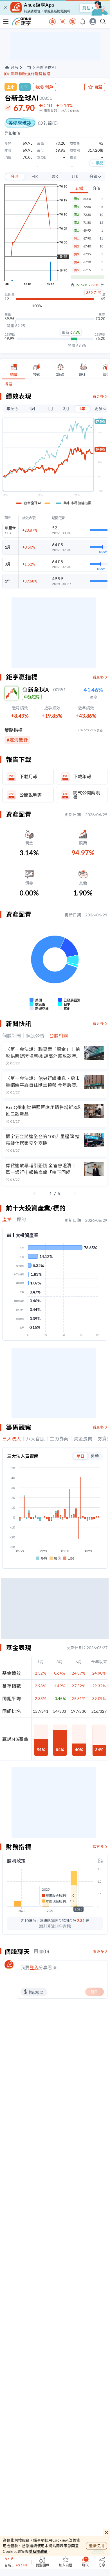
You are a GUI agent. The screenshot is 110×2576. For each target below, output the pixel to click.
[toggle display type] (100, 1861)
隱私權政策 (38, 2551)
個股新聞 (12, 1036)
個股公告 (35, 1036)
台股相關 (59, 1036)
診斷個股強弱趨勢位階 (31, 74)
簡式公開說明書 (87, 795)
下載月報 (28, 776)
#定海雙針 (17, 740)
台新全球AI (46, 68)
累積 (95, 1456)
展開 (100, 163)
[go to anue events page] (83, 21)
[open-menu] (6, 21)
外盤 (103, 285)
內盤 (73, 285)
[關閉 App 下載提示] (5, 8)
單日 (80, 1456)
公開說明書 (31, 795)
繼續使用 (96, 2546)
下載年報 (82, 776)
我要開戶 (44, 87)
